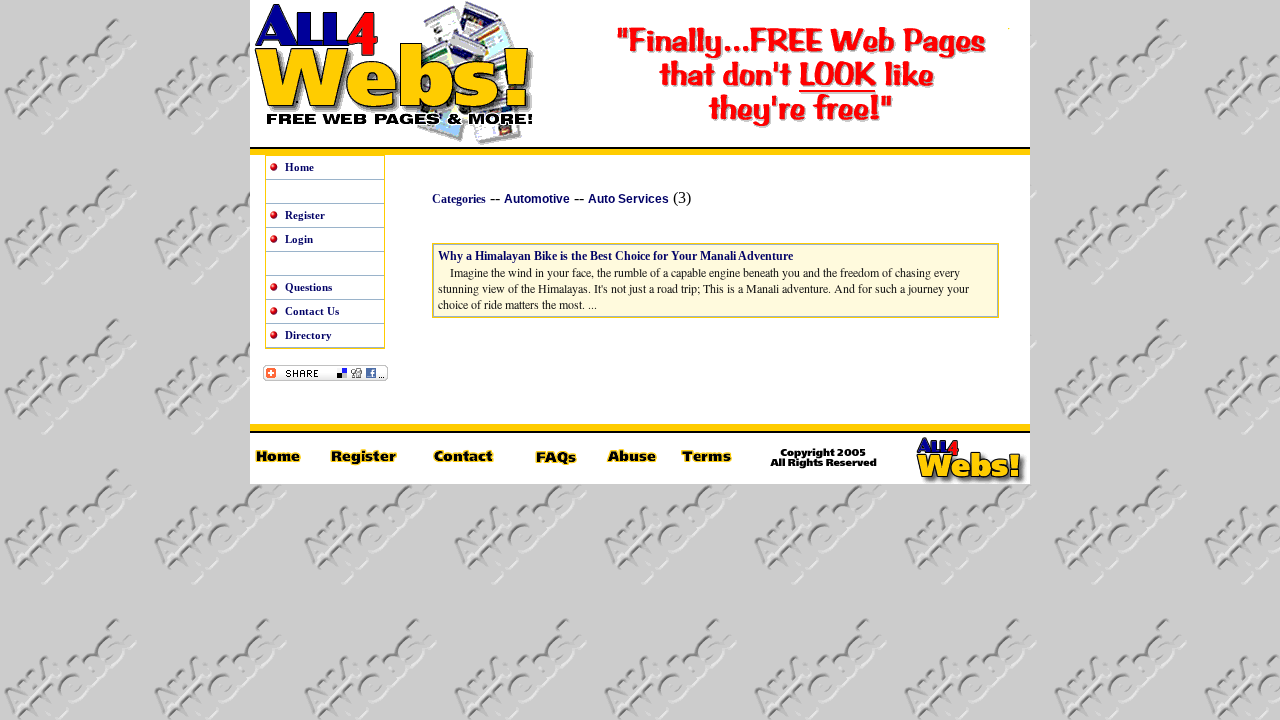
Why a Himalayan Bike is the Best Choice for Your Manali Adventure (615, 256)
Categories (459, 199)
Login (299, 239)
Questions (308, 287)
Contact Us (312, 311)
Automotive (537, 199)
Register (305, 215)
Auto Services (628, 199)
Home (299, 167)
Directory (308, 335)
